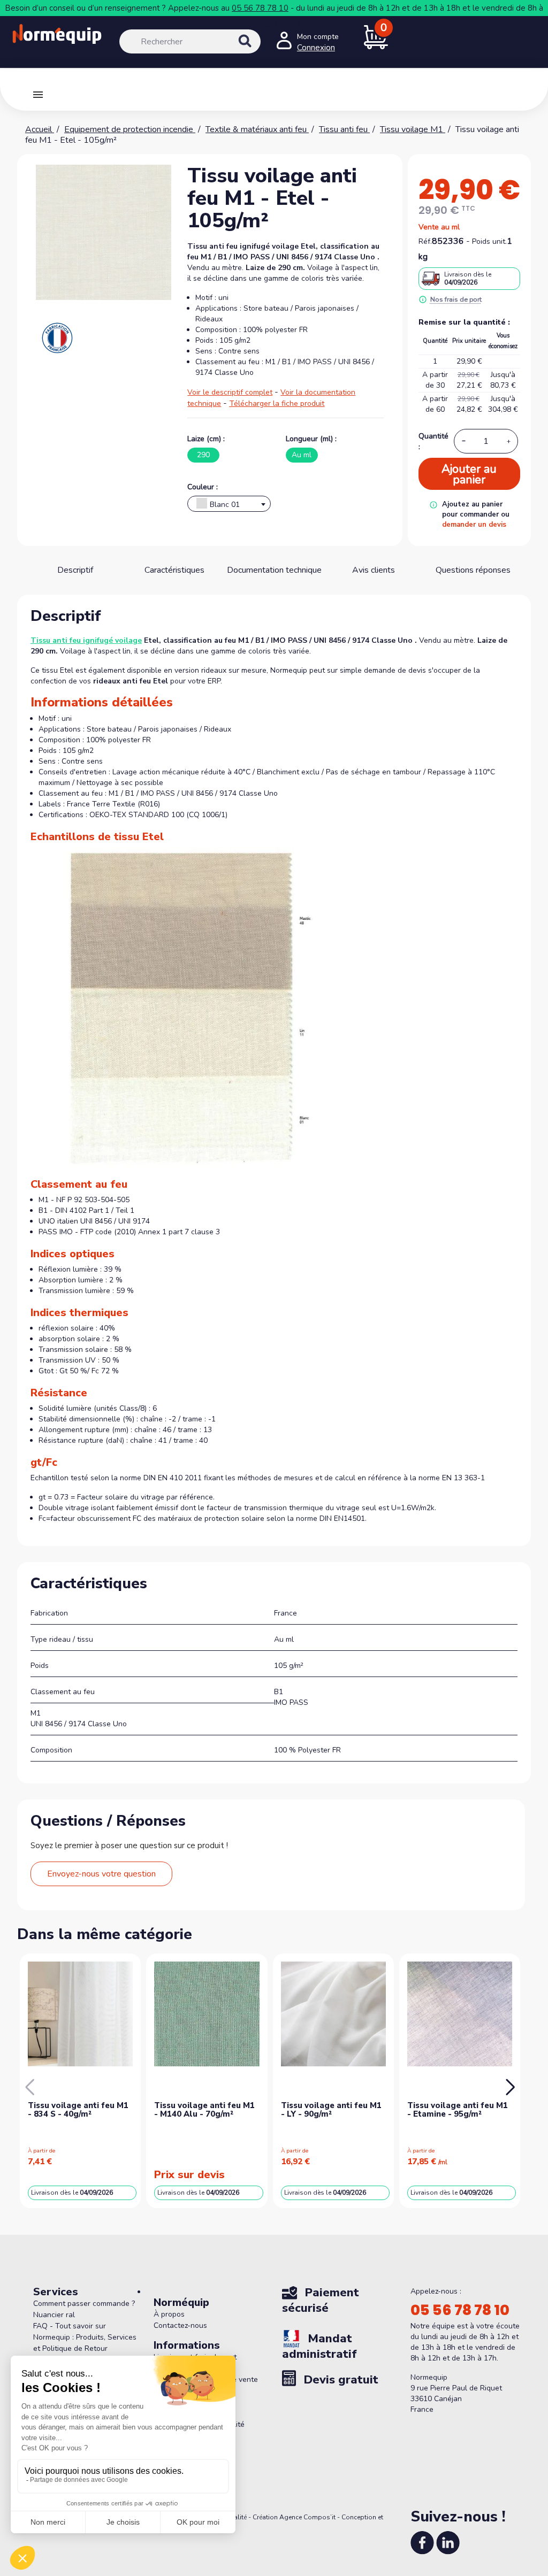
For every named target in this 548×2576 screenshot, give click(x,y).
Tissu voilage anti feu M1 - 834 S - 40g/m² (78, 2110)
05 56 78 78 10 (260, 8)
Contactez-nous (180, 2325)
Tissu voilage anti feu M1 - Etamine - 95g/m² (458, 2110)
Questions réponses (473, 570)
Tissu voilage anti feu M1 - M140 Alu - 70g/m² (204, 2110)
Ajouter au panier (469, 474)
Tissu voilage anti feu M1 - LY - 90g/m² (331, 2110)
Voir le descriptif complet (230, 392)
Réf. (425, 241)
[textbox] (229, 506)
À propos (169, 2314)
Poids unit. (489, 241)
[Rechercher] (256, 50)
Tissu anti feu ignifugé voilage (86, 640)
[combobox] (229, 504)
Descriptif (75, 570)
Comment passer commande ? (84, 2304)
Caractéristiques (174, 570)
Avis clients (374, 570)
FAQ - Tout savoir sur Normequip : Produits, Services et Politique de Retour (85, 2337)
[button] (510, 2087)
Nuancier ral (54, 2315)
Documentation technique (274, 570)
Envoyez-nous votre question (101, 1874)
